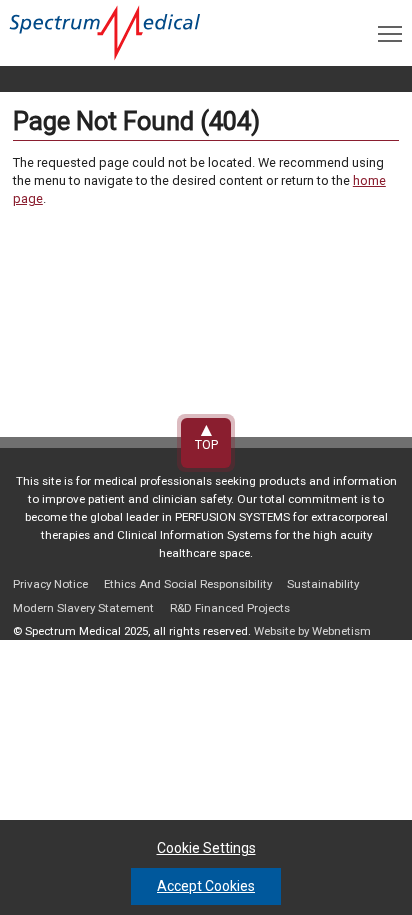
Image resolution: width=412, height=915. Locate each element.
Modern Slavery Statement (83, 608)
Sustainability (323, 584)
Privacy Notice (50, 584)
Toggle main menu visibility (390, 33)
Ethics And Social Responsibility (188, 584)
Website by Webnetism (312, 631)
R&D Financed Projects (230, 608)
